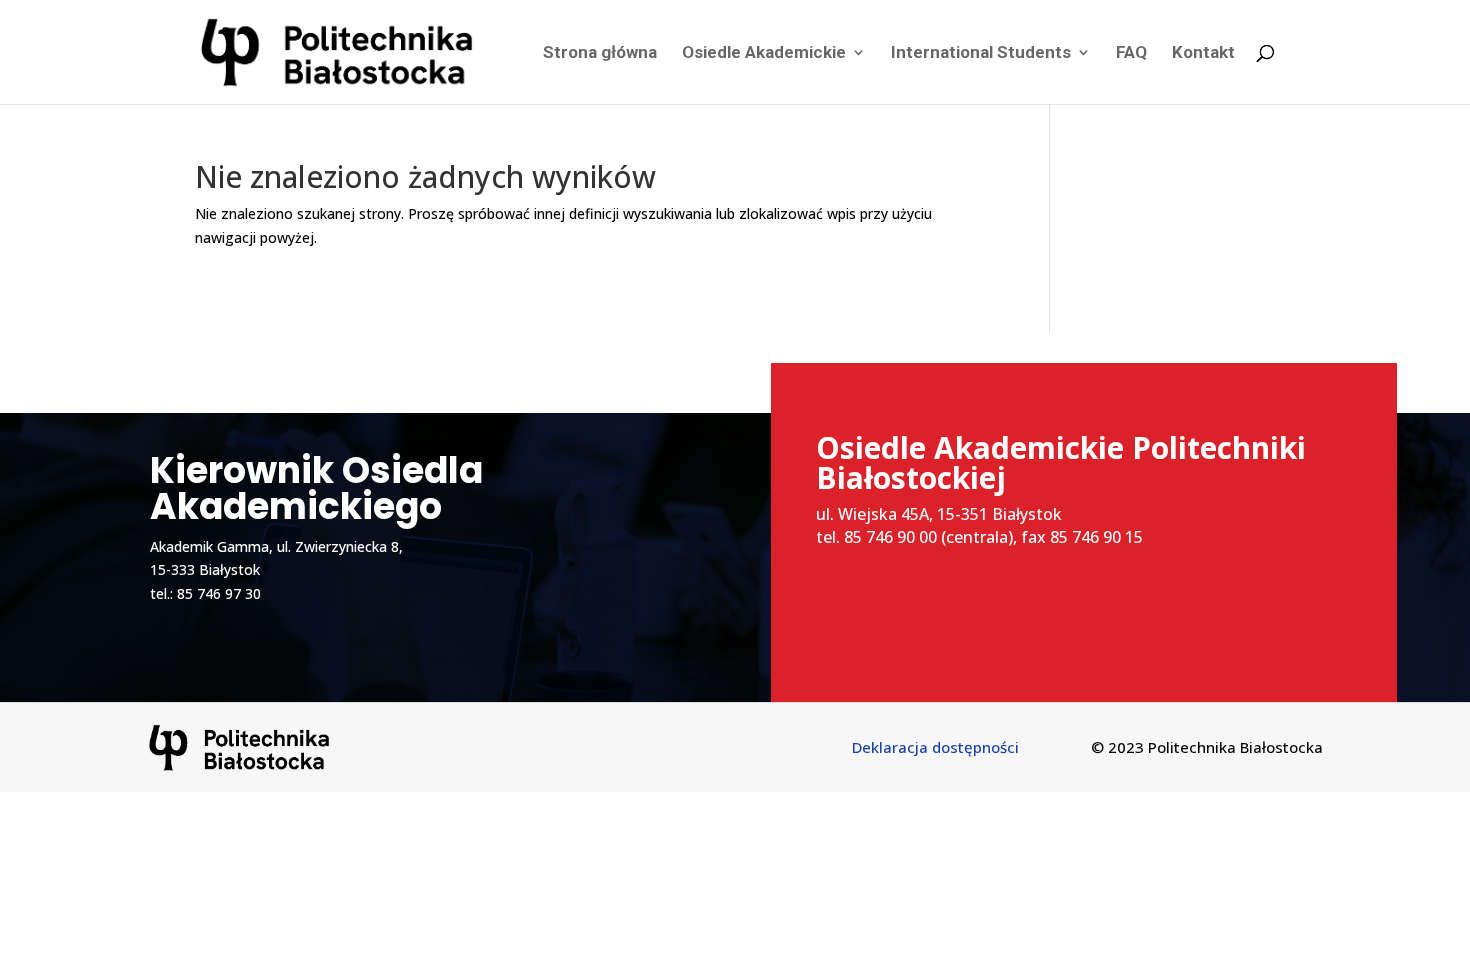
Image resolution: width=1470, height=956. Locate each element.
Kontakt (1203, 53)
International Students (981, 53)
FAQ (1131, 53)
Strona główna (600, 53)
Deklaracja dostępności (935, 747)
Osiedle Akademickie (764, 53)
